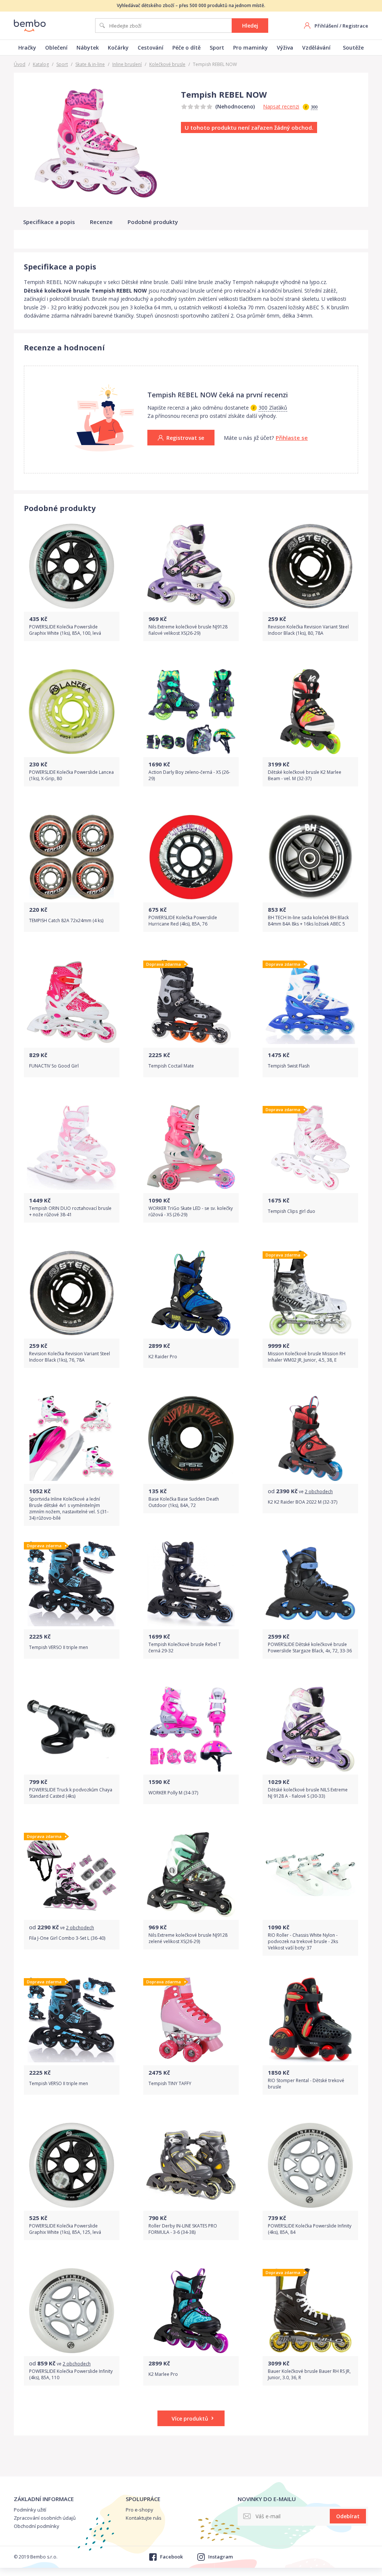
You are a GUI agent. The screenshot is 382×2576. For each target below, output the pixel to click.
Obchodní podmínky (37, 2526)
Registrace (355, 26)
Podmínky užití (30, 2510)
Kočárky (118, 48)
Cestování (151, 48)
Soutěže (353, 48)
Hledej (250, 26)
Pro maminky (251, 48)
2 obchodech (319, 1492)
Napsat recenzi (281, 106)
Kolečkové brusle (167, 64)
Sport (217, 48)
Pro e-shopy (140, 2510)
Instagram (220, 2557)
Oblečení (56, 48)
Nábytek (88, 48)
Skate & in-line (90, 64)
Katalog (41, 64)
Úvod (20, 64)
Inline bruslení (127, 64)
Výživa (285, 48)
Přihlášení (326, 26)
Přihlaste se (292, 438)
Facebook (171, 2557)
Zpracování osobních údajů (45, 2518)
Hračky (27, 48)
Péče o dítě (187, 48)
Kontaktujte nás (144, 2518)
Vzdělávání (316, 48)
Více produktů (190, 2419)
